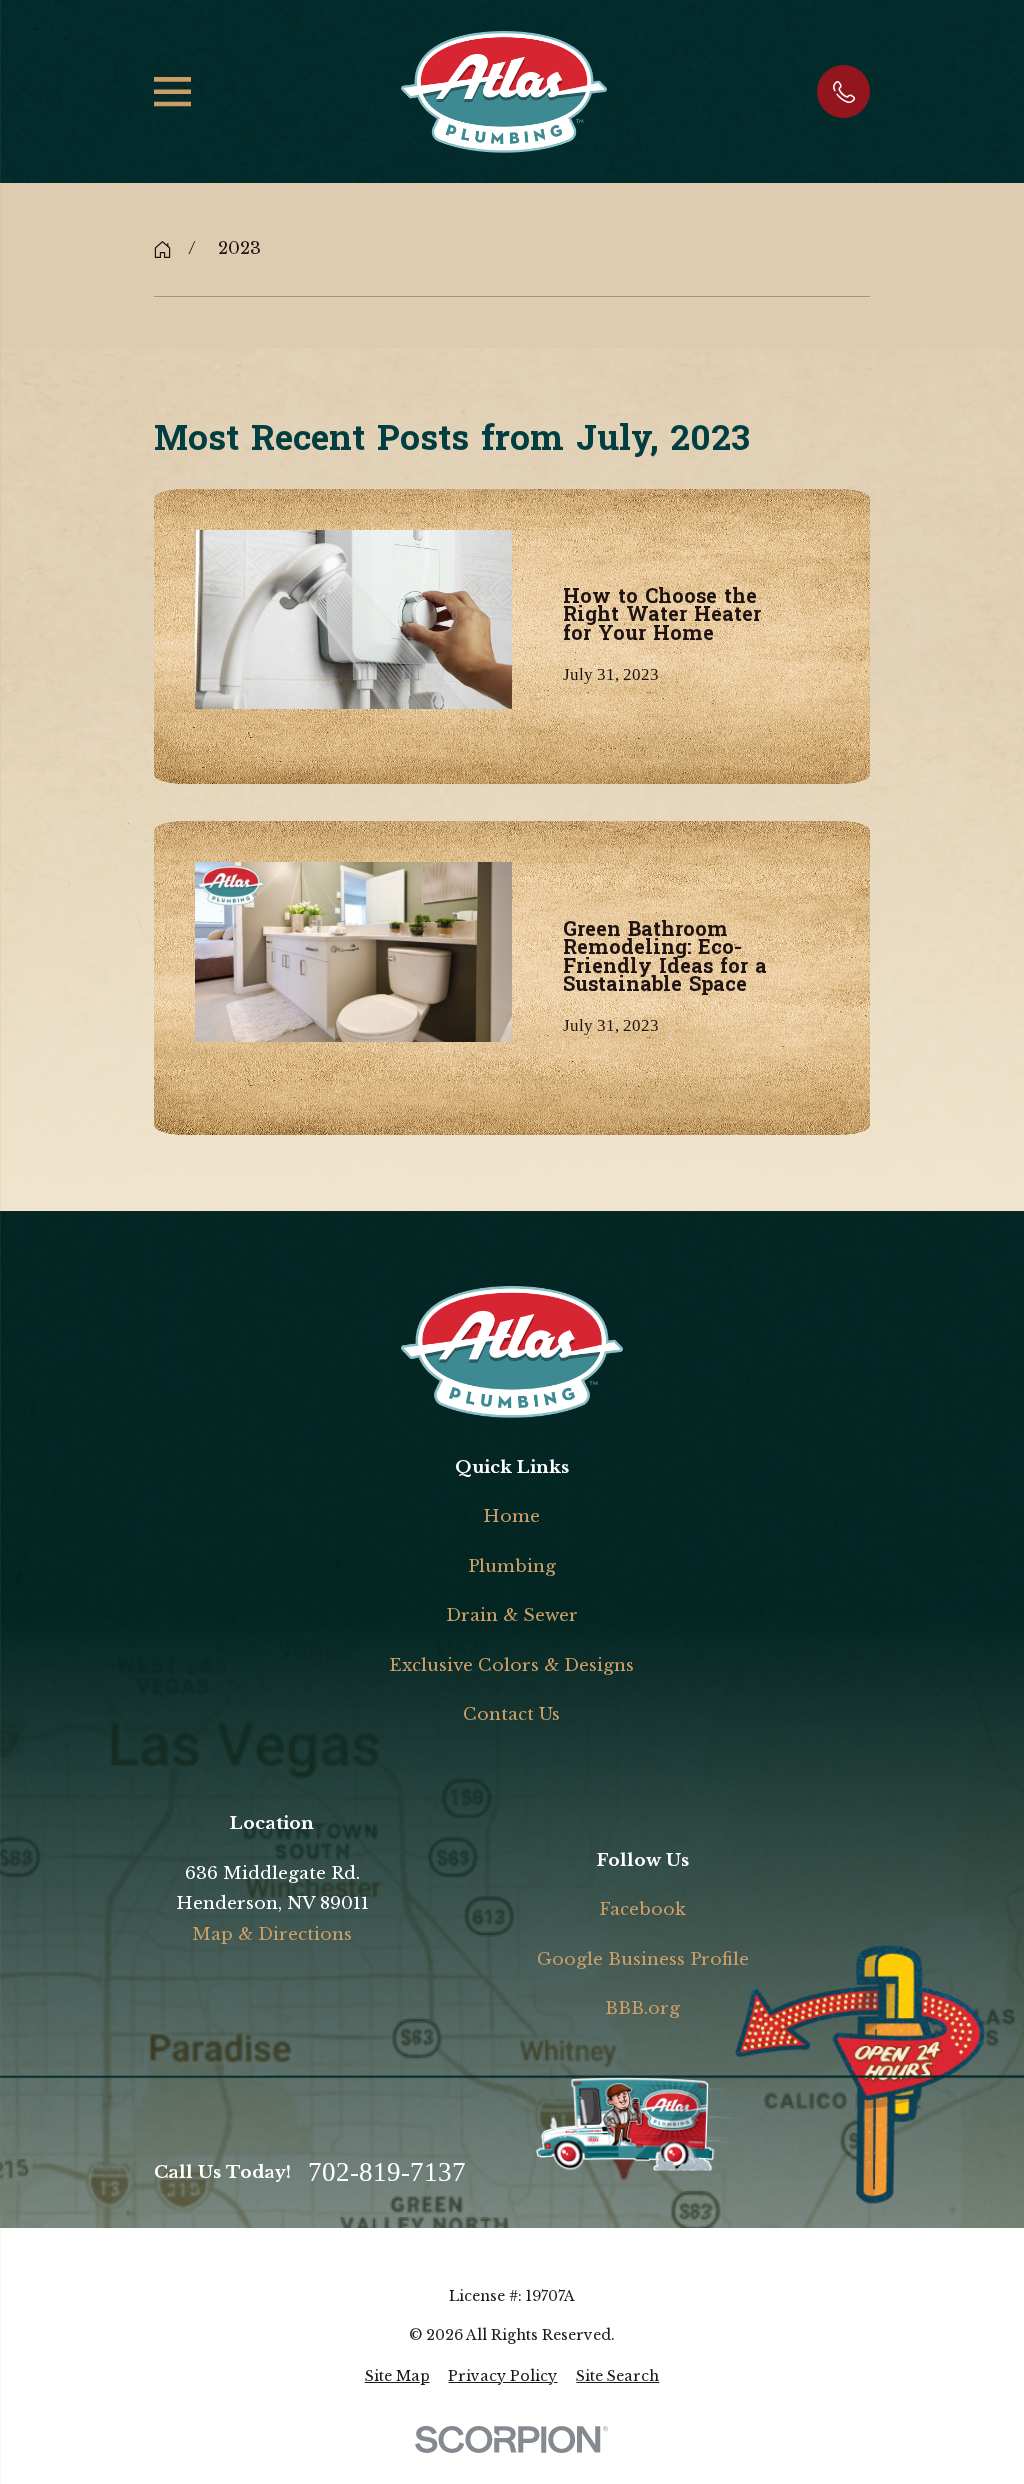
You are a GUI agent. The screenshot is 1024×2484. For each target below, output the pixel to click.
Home (511, 1516)
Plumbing (512, 1566)
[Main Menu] (172, 91)
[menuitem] (397, 2377)
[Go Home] (162, 249)
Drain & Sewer (512, 1615)
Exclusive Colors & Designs (511, 1665)
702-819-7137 (387, 2172)
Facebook (642, 1909)
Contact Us (511, 1714)
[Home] (503, 92)
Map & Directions (272, 1934)
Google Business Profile (643, 1959)
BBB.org (642, 2008)
